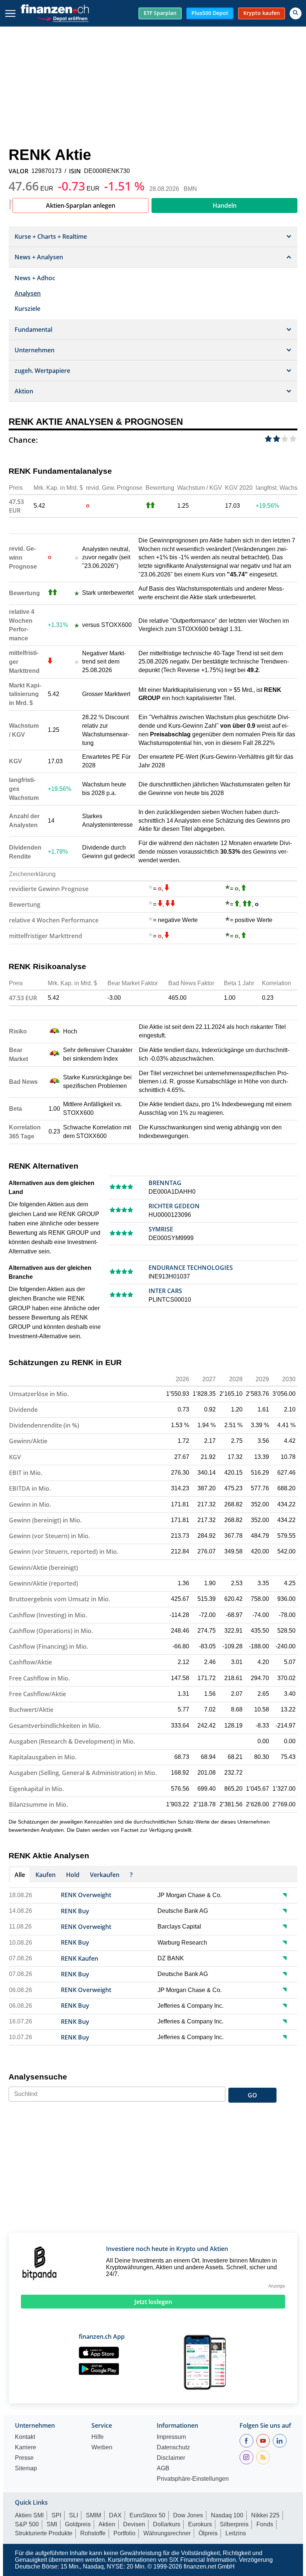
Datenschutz (173, 2447)
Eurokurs (200, 2524)
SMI (52, 2524)
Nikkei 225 (265, 2515)
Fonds (265, 2524)
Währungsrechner (167, 2533)
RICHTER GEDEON (174, 1206)
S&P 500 (27, 2524)
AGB (163, 2468)
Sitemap (26, 2468)
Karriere (26, 2447)
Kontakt (25, 2437)
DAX (115, 2515)
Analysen (28, 293)
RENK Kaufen (79, 1958)
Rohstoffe (93, 2533)
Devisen (134, 2524)
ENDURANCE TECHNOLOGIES (191, 1268)
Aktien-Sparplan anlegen (81, 205)
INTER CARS (165, 1291)
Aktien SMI (29, 2515)
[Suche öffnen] (296, 13)
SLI (74, 2515)
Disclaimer (171, 2458)
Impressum (171, 2437)
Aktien (107, 2524)
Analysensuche (38, 2077)
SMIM (93, 2515)
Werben (102, 2447)
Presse (24, 2458)
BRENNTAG (165, 1183)
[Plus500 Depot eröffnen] (63, 18)
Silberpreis (234, 2524)
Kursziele (27, 309)
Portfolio (124, 2533)
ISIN (75, 171)
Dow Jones (188, 2515)
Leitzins (236, 2533)
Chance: (23, 440)
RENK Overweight (86, 1895)
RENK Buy (75, 1911)
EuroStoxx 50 (147, 2515)
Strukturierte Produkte (44, 2533)
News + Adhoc (35, 278)
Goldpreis (78, 2524)
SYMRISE (161, 1229)
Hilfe (98, 2437)
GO (252, 2095)
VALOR (18, 171)
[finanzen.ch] (55, 9)
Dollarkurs (167, 2524)
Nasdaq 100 (227, 2515)
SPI (56, 2515)
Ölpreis (208, 2533)
